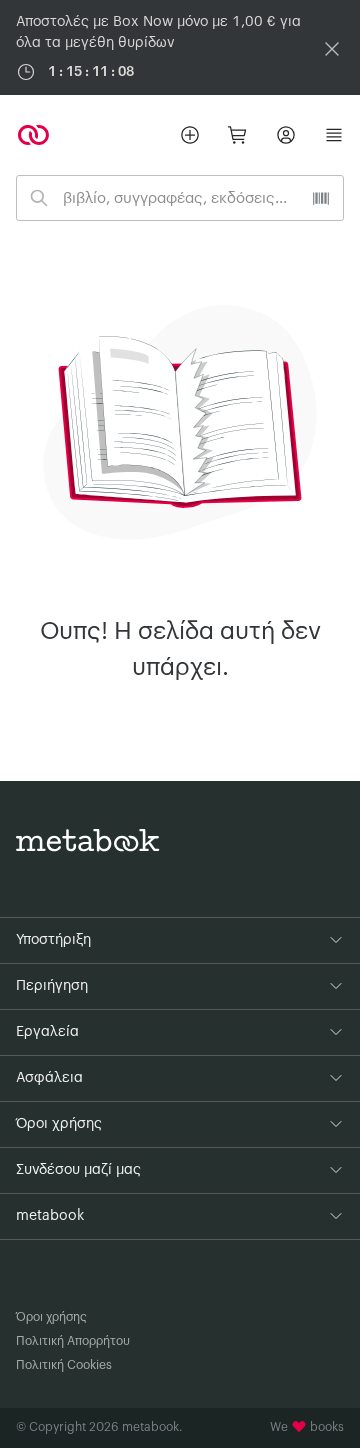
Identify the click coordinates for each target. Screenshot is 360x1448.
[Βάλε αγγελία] (190, 135)
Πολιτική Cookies (64, 1365)
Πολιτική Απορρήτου (73, 1341)
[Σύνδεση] (286, 135)
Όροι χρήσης (51, 1317)
